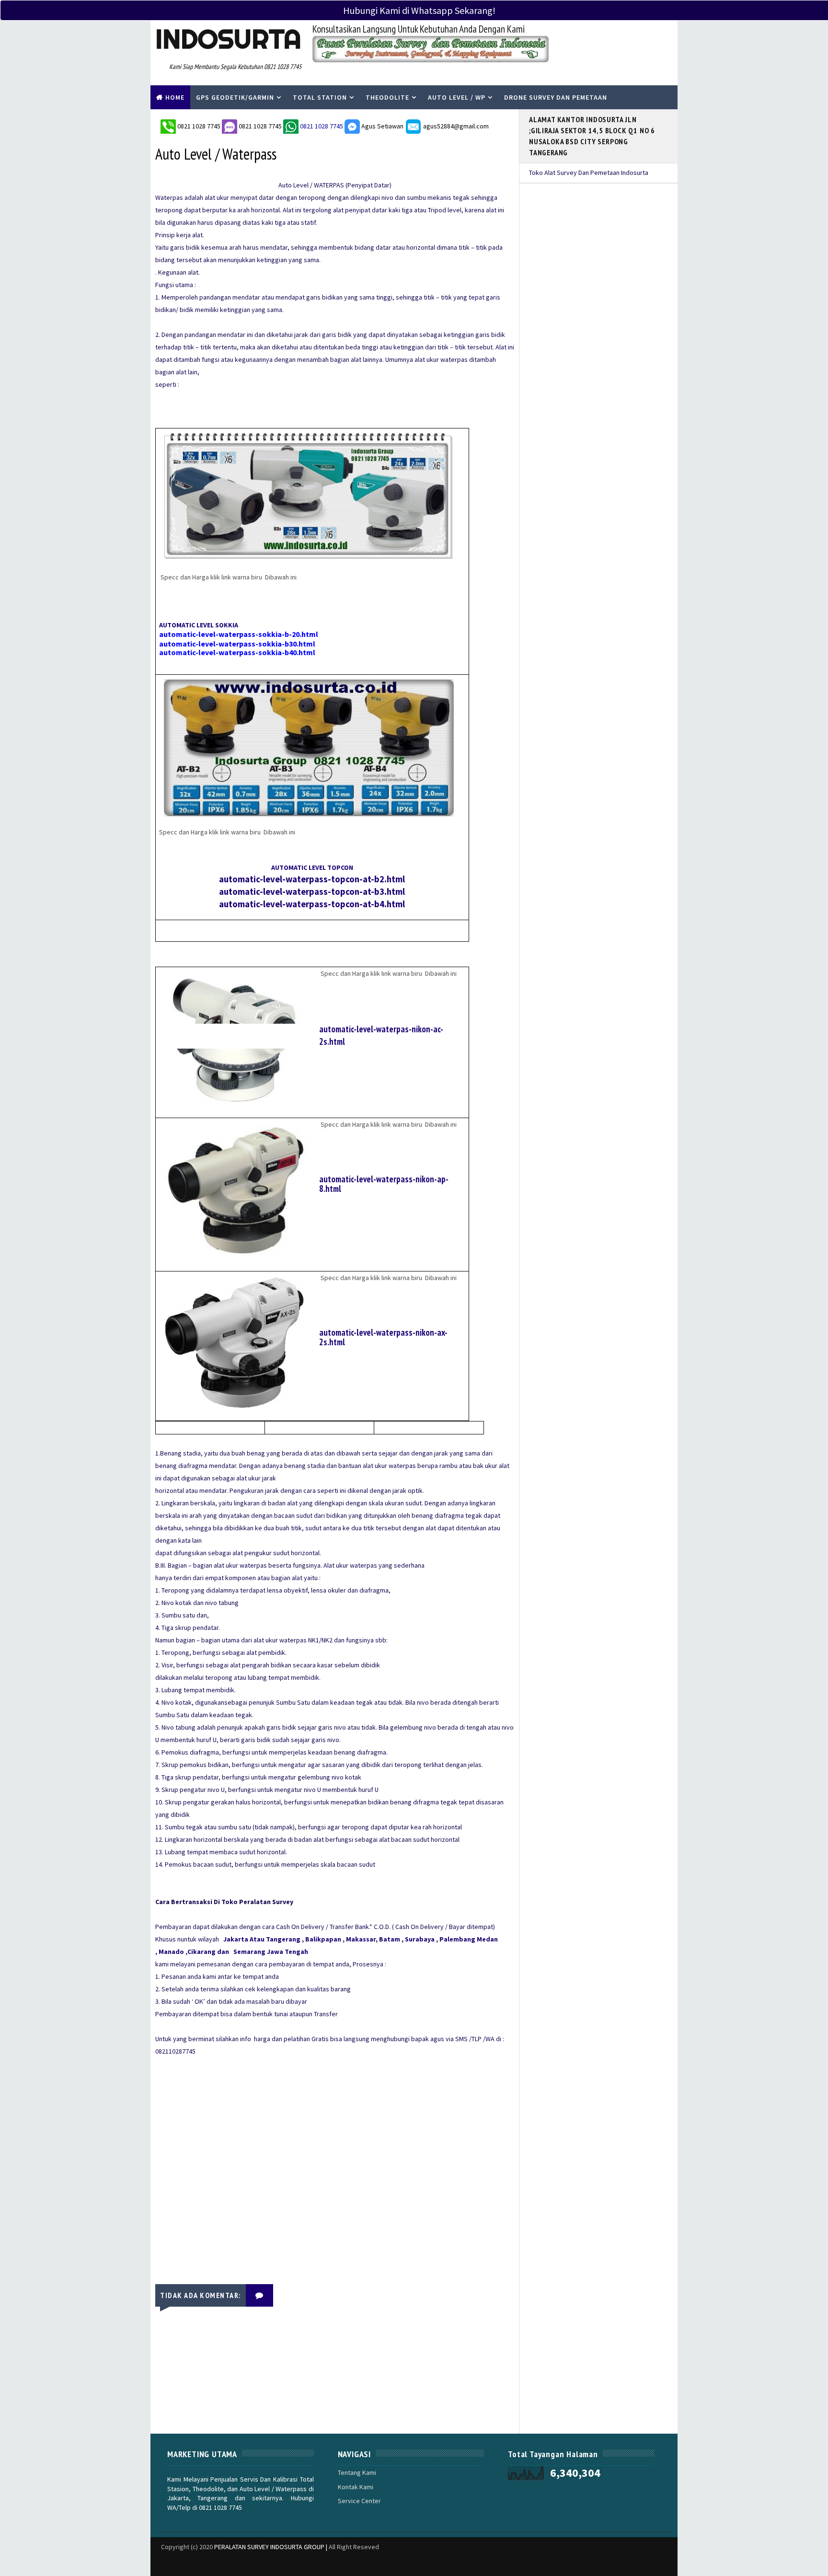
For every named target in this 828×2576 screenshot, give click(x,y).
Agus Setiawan (382, 126)
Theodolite (387, 97)
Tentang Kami (357, 2472)
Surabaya (420, 1939)
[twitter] (565, 2564)
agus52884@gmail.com (455, 126)
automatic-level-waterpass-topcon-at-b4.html (312, 904)
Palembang (457, 1939)
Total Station (320, 97)
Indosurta (228, 39)
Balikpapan (323, 1939)
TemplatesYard (157, 2559)
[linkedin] (531, 2564)
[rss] (615, 2564)
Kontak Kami (356, 2487)
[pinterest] (666, 2564)
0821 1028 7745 (200, 126)
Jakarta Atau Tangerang (262, 1939)
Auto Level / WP (457, 97)
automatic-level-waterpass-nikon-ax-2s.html (383, 1337)
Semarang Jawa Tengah (271, 1952)
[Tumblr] (548, 2559)
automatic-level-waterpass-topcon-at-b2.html (312, 879)
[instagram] (598, 2564)
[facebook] (582, 2564)
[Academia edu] (515, 2559)
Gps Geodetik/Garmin (235, 97)
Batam (390, 1939)
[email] (632, 2564)
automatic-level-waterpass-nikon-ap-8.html (384, 1184)
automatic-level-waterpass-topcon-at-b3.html (312, 892)
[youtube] (649, 2564)
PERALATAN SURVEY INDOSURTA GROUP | (271, 2547)
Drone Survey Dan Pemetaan (556, 97)
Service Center (359, 2501)
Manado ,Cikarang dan (195, 1952)
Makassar (361, 1939)
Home (175, 97)
